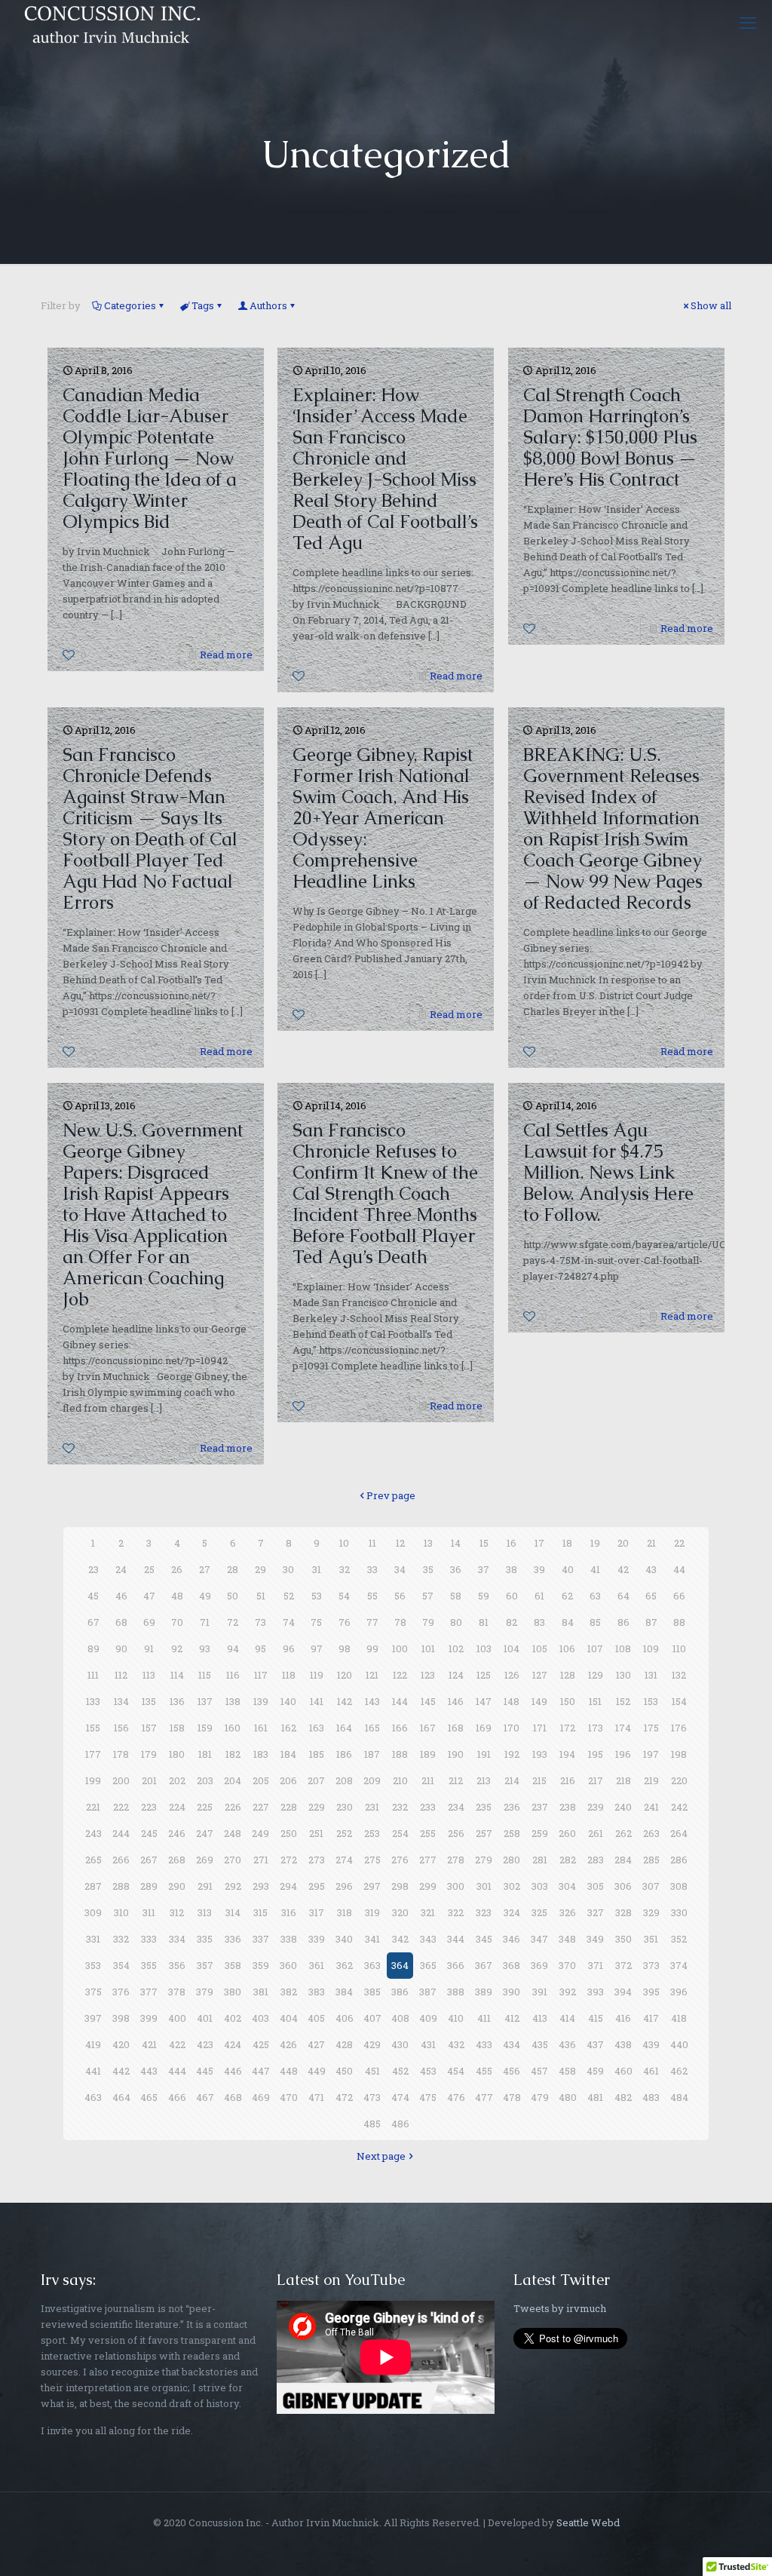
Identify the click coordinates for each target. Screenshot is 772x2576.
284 (623, 1860)
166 (400, 1728)
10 (344, 1543)
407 (372, 2018)
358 (233, 1965)
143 (372, 1701)
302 (512, 1886)
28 (233, 1569)
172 (568, 1728)
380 (233, 1992)
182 (233, 1754)
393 (596, 1992)
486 (400, 2124)
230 (345, 1807)
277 (428, 1860)
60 (512, 1596)
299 (428, 1886)
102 (456, 1648)
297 (372, 1886)
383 (317, 1992)
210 (400, 1780)
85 (595, 1622)
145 (428, 1701)
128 (568, 1675)
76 (345, 1622)
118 (289, 1675)
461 (651, 2071)
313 (205, 1912)
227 (261, 1807)
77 (372, 1622)
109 (651, 1648)
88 (679, 1622)
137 (205, 1701)
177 (93, 1754)
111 (93, 1675)
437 (595, 2044)
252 (344, 1833)
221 (93, 1807)
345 (484, 1939)
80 (456, 1622)
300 (456, 1886)
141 (317, 1701)
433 (484, 2044)
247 (205, 1833)
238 (568, 1807)
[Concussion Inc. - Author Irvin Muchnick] (109, 23)
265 (93, 1860)
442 (121, 2071)
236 (512, 1807)
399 (149, 2018)
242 (679, 1807)
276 (400, 1860)
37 (484, 1569)
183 (261, 1754)
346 (512, 1939)
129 (596, 1675)
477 (484, 2097)
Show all (711, 305)
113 (149, 1675)
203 (205, 1780)
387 (428, 1992)
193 (540, 1754)
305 (596, 1886)
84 (568, 1622)
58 (456, 1596)
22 (679, 1543)
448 (289, 2071)
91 (149, 1648)
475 (428, 2097)
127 (540, 1675)
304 (567, 1886)
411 (484, 2018)
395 (651, 1992)
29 (260, 1569)
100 (400, 1648)
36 (456, 1569)
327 (596, 1912)
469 (261, 2097)
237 (540, 1807)
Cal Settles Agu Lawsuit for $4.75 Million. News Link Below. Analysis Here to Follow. (608, 1172)
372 (623, 1965)
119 (317, 1675)
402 (233, 2018)
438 (623, 2044)
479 (540, 2097)
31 (317, 1569)
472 (344, 2097)
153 (651, 1701)
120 (345, 1675)
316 (289, 1912)
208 (344, 1780)
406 (345, 2018)
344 (456, 1939)
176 (679, 1728)
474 (400, 2097)
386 (400, 1992)
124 (456, 1675)
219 (651, 1780)
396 (679, 1992)
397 (93, 2018)
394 (623, 1992)
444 (177, 2071)
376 (121, 1992)
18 (567, 1543)
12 (400, 1543)
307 (651, 1886)
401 (205, 2018)
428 (344, 2044)
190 (456, 1754)
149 (539, 1701)
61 (539, 1596)
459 (595, 2071)
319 (372, 1912)
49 (205, 1596)
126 (512, 1675)
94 (233, 1648)
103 (484, 1648)
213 (484, 1780)
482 (623, 2097)
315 (260, 1912)
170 (512, 1728)
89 (93, 1648)
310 (121, 1912)
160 (233, 1728)
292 (233, 1886)
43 (651, 1569)
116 (233, 1675)
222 (121, 1807)
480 (568, 2097)
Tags (203, 305)
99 (372, 1648)
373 (651, 1965)
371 (596, 1965)
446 (233, 2071)
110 (679, 1648)
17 (539, 1543)
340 (344, 1939)
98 (345, 1648)
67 (93, 1622)
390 (512, 1992)
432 (456, 2044)
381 (261, 1992)
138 (233, 1701)
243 (93, 1833)
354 (121, 1965)
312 (177, 1912)
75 (316, 1622)
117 (261, 1675)
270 (233, 1860)
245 (149, 1833)
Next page (381, 2156)
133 (93, 1701)
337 (261, 1939)
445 (205, 2071)
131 (651, 1675)
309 (93, 1912)
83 (539, 1622)
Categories (130, 305)
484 (679, 2097)
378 (177, 1992)
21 (651, 1543)
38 (512, 1569)
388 (456, 1992)
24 (121, 1569)
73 (260, 1622)
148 (512, 1701)
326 (568, 1912)
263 (651, 1833)
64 (623, 1596)
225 (205, 1807)
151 (595, 1701)
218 (623, 1780)
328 (623, 1912)
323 (484, 1912)
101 (428, 1648)
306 (623, 1886)
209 (372, 1780)
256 (456, 1833)
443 (149, 2071)
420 (121, 2044)
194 (567, 1754)
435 (540, 2044)
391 (540, 1992)
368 (512, 1965)
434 (512, 2044)
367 (484, 1965)
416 (623, 2018)
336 (233, 1939)
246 (177, 1833)
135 (149, 1701)
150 (568, 1701)
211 (428, 1780)
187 (372, 1754)
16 (512, 1543)
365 (428, 1965)
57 (428, 1596)
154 (679, 1701)
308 (679, 1886)
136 (177, 1701)
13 (428, 1543)
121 (372, 1675)
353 (93, 1965)
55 (372, 1596)
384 (344, 1992)
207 (316, 1780)
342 (400, 1939)
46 (121, 1596)
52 (289, 1596)
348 (567, 1939)
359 (261, 1965)
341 (372, 1939)
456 (512, 2071)
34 (400, 1569)
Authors (268, 305)
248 (233, 1833)
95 (260, 1648)
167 (428, 1728)
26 (177, 1569)
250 (289, 1833)
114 (177, 1675)
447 (261, 2071)
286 (679, 1860)
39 (539, 1569)
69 (149, 1622)
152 (623, 1701)
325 (539, 1912)
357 (205, 1965)
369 (539, 1965)
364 (400, 1965)
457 (539, 2071)
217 (596, 1780)
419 (93, 2044)
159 (205, 1728)
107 (595, 1648)
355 (149, 1965)
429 (372, 2044)
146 (456, 1701)
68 (121, 1622)
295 (317, 1886)
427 (316, 2044)
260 (567, 1833)
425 (261, 2044)
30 (288, 1569)
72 (233, 1622)
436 (567, 2044)
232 (400, 1807)
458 (567, 2071)
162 (289, 1728)
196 (623, 1754)
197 (651, 1754)
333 (149, 1939)
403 (260, 2018)
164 (344, 1728)
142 (345, 1701)
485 (372, 2124)
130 (623, 1675)
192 (512, 1754)
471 (316, 2097)
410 (456, 2018)
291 (205, 1886)
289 (149, 1886)
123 (428, 1675)
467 (205, 2097)
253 (372, 1833)
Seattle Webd (588, 2522)
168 (456, 1728)
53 (317, 1596)
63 (595, 1596)
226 (233, 1807)
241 (651, 1807)
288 (121, 1886)
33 (372, 1569)
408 (400, 2018)
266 (121, 1860)
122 (400, 1675)
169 (484, 1728)
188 (400, 1754)
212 (456, 1780)
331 (93, 1939)
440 (679, 2044)
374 (679, 1965)
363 (372, 1965)
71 (205, 1622)
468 (233, 2097)
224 (177, 1807)
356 (177, 1965)
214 (512, 1780)
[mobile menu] (748, 23)
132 (679, 1675)
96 (289, 1648)
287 (93, 1886)
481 (595, 2097)
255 (428, 1833)
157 (149, 1728)
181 (205, 1754)
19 (595, 1543)
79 (428, 1622)
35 (428, 1569)
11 (372, 1543)
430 (400, 2044)
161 (261, 1728)
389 (484, 1992)
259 (540, 1833)
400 (177, 2018)
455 (484, 2071)
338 (289, 1939)
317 (317, 1912)
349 (595, 1939)
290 (177, 1886)
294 (288, 1886)
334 (177, 1939)
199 (93, 1780)
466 (177, 2097)
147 (484, 1701)
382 (289, 1992)
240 (623, 1807)
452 (400, 2071)
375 (93, 1992)
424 (233, 2044)
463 (93, 2097)
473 (372, 2097)
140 (288, 1701)
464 (121, 2097)
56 (400, 1596)
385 (372, 1992)
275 (372, 1860)
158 (177, 1728)
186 (344, 1754)
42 (623, 1569)
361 (317, 1965)
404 (289, 2018)
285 (651, 1860)
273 (317, 1860)
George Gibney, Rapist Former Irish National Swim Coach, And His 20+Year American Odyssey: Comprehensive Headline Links (383, 818)
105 (540, 1648)
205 (261, 1780)
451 (372, 2071)
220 (679, 1780)
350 (623, 1939)
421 (149, 2044)
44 (679, 1569)
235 (484, 1807)
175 (651, 1728)
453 (428, 2071)
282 (568, 1860)
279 (484, 1860)
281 (540, 1860)
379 (205, 1992)
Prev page (391, 1495)
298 (400, 1886)
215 (539, 1780)
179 (149, 1754)
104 (512, 1648)
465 (149, 2097)
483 (651, 2097)
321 (428, 1912)
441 (93, 2071)
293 (261, 1886)
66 (679, 1596)
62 (567, 1596)
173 (596, 1728)
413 (540, 2018)
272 (289, 1860)
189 (428, 1754)
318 (345, 1912)
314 (233, 1912)
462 (679, 2071)
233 (428, 1807)
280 (512, 1860)
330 (679, 1912)
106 (567, 1648)
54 (344, 1596)
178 (121, 1754)
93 (205, 1648)
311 (149, 1912)
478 (512, 2097)
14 (456, 1543)
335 (205, 1939)
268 (177, 1860)
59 (484, 1596)
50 (233, 1596)
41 (595, 1569)
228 (289, 1807)
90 (121, 1648)
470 (289, 2097)
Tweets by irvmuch (560, 2308)
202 (177, 1780)
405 (316, 2018)
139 (261, 1701)
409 (428, 2018)
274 (344, 1860)
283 (596, 1860)
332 (121, 1939)
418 (679, 2018)
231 (372, 1807)
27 (205, 1569)
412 (512, 2018)
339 (317, 1939)
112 (121, 1675)
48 (177, 1596)
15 (484, 1543)
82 (512, 1622)
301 (484, 1886)
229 (317, 1807)
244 (121, 1833)
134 (121, 1701)
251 (316, 1833)
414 (567, 2018)
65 (651, 1596)
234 (456, 1807)
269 (205, 1860)
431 (428, 2044)
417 (651, 2018)
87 (651, 1622)
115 (205, 1675)
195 (596, 1754)
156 (121, 1728)
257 (484, 1833)
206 (288, 1780)
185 (317, 1754)
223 (149, 1807)
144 (400, 1701)
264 (679, 1833)
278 (456, 1860)
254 (400, 1833)
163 (317, 1728)
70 (177, 1622)
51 (261, 1596)
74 (289, 1622)
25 (149, 1569)
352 (679, 1939)
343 (428, 1939)
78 (400, 1622)
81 (484, 1622)
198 (679, 1754)
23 (93, 1569)
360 (288, 1965)
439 (651, 2044)
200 (121, 1780)
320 (400, 1912)
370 (567, 1965)
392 (568, 1992)
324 (512, 1912)
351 (651, 1939)
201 (149, 1780)
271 (261, 1860)
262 (623, 1833)
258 (512, 1833)
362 (345, 1965)
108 (623, 1648)
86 (623, 1622)
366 (456, 1965)
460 (623, 2071)
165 (372, 1728)
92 (177, 1648)
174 (623, 1728)
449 (317, 2071)
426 (288, 2044)
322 (456, 1912)
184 (288, 1754)
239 (596, 1807)
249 (260, 1833)
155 (93, 1728)
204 (233, 1780)
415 (596, 2018)
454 (456, 2071)
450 (344, 2071)
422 (177, 2044)
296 (344, 1886)
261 (596, 1833)
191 (484, 1754)
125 (484, 1675)
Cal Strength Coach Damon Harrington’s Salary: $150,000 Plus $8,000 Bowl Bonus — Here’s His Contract (610, 437)
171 (540, 1728)
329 (651, 1912)
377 (149, 1992)
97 (317, 1648)
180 (177, 1754)
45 (93, 1596)
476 (456, 2097)
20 (623, 1543)
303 (540, 1886)
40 (568, 1569)
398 (121, 2018)
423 (205, 2044)
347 (539, 1939)
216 (568, 1780)
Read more (226, 655)
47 (149, 1596)
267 (149, 1860)
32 (345, 1569)
